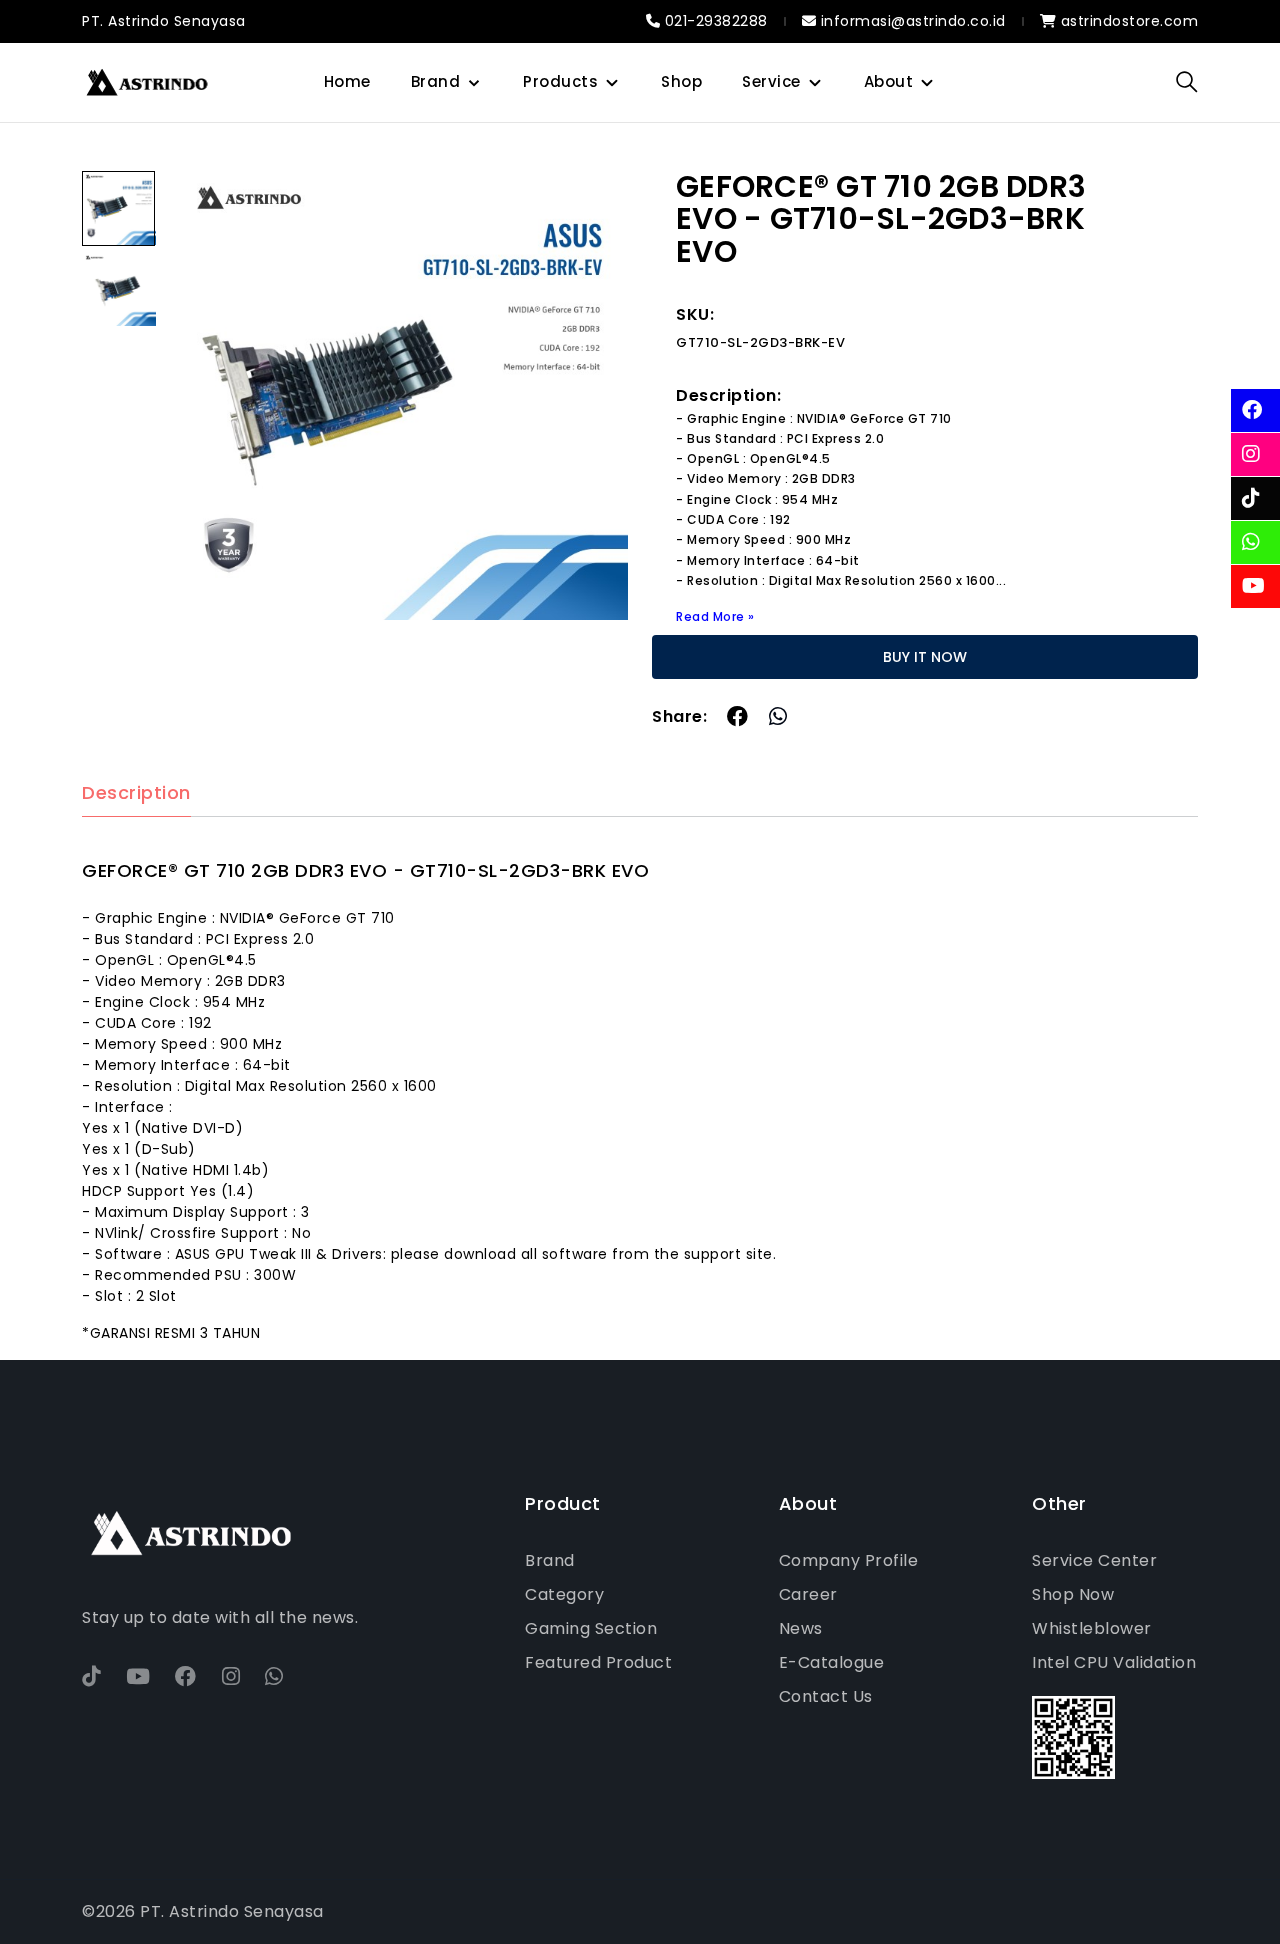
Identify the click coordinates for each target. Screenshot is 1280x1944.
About (889, 81)
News (801, 1628)
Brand (436, 81)
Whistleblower (1092, 1628)
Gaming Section (591, 1628)
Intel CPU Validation (1114, 1662)
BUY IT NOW (925, 657)
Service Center (1094, 1560)
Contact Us (826, 1696)
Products (560, 81)
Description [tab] (136, 793)
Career (808, 1594)
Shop (681, 81)
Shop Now (1073, 1594)
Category (564, 1594)
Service (771, 81)
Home (347, 81)
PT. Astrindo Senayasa (164, 21)
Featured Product (598, 1662)
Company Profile (849, 1560)
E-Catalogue (832, 1662)
